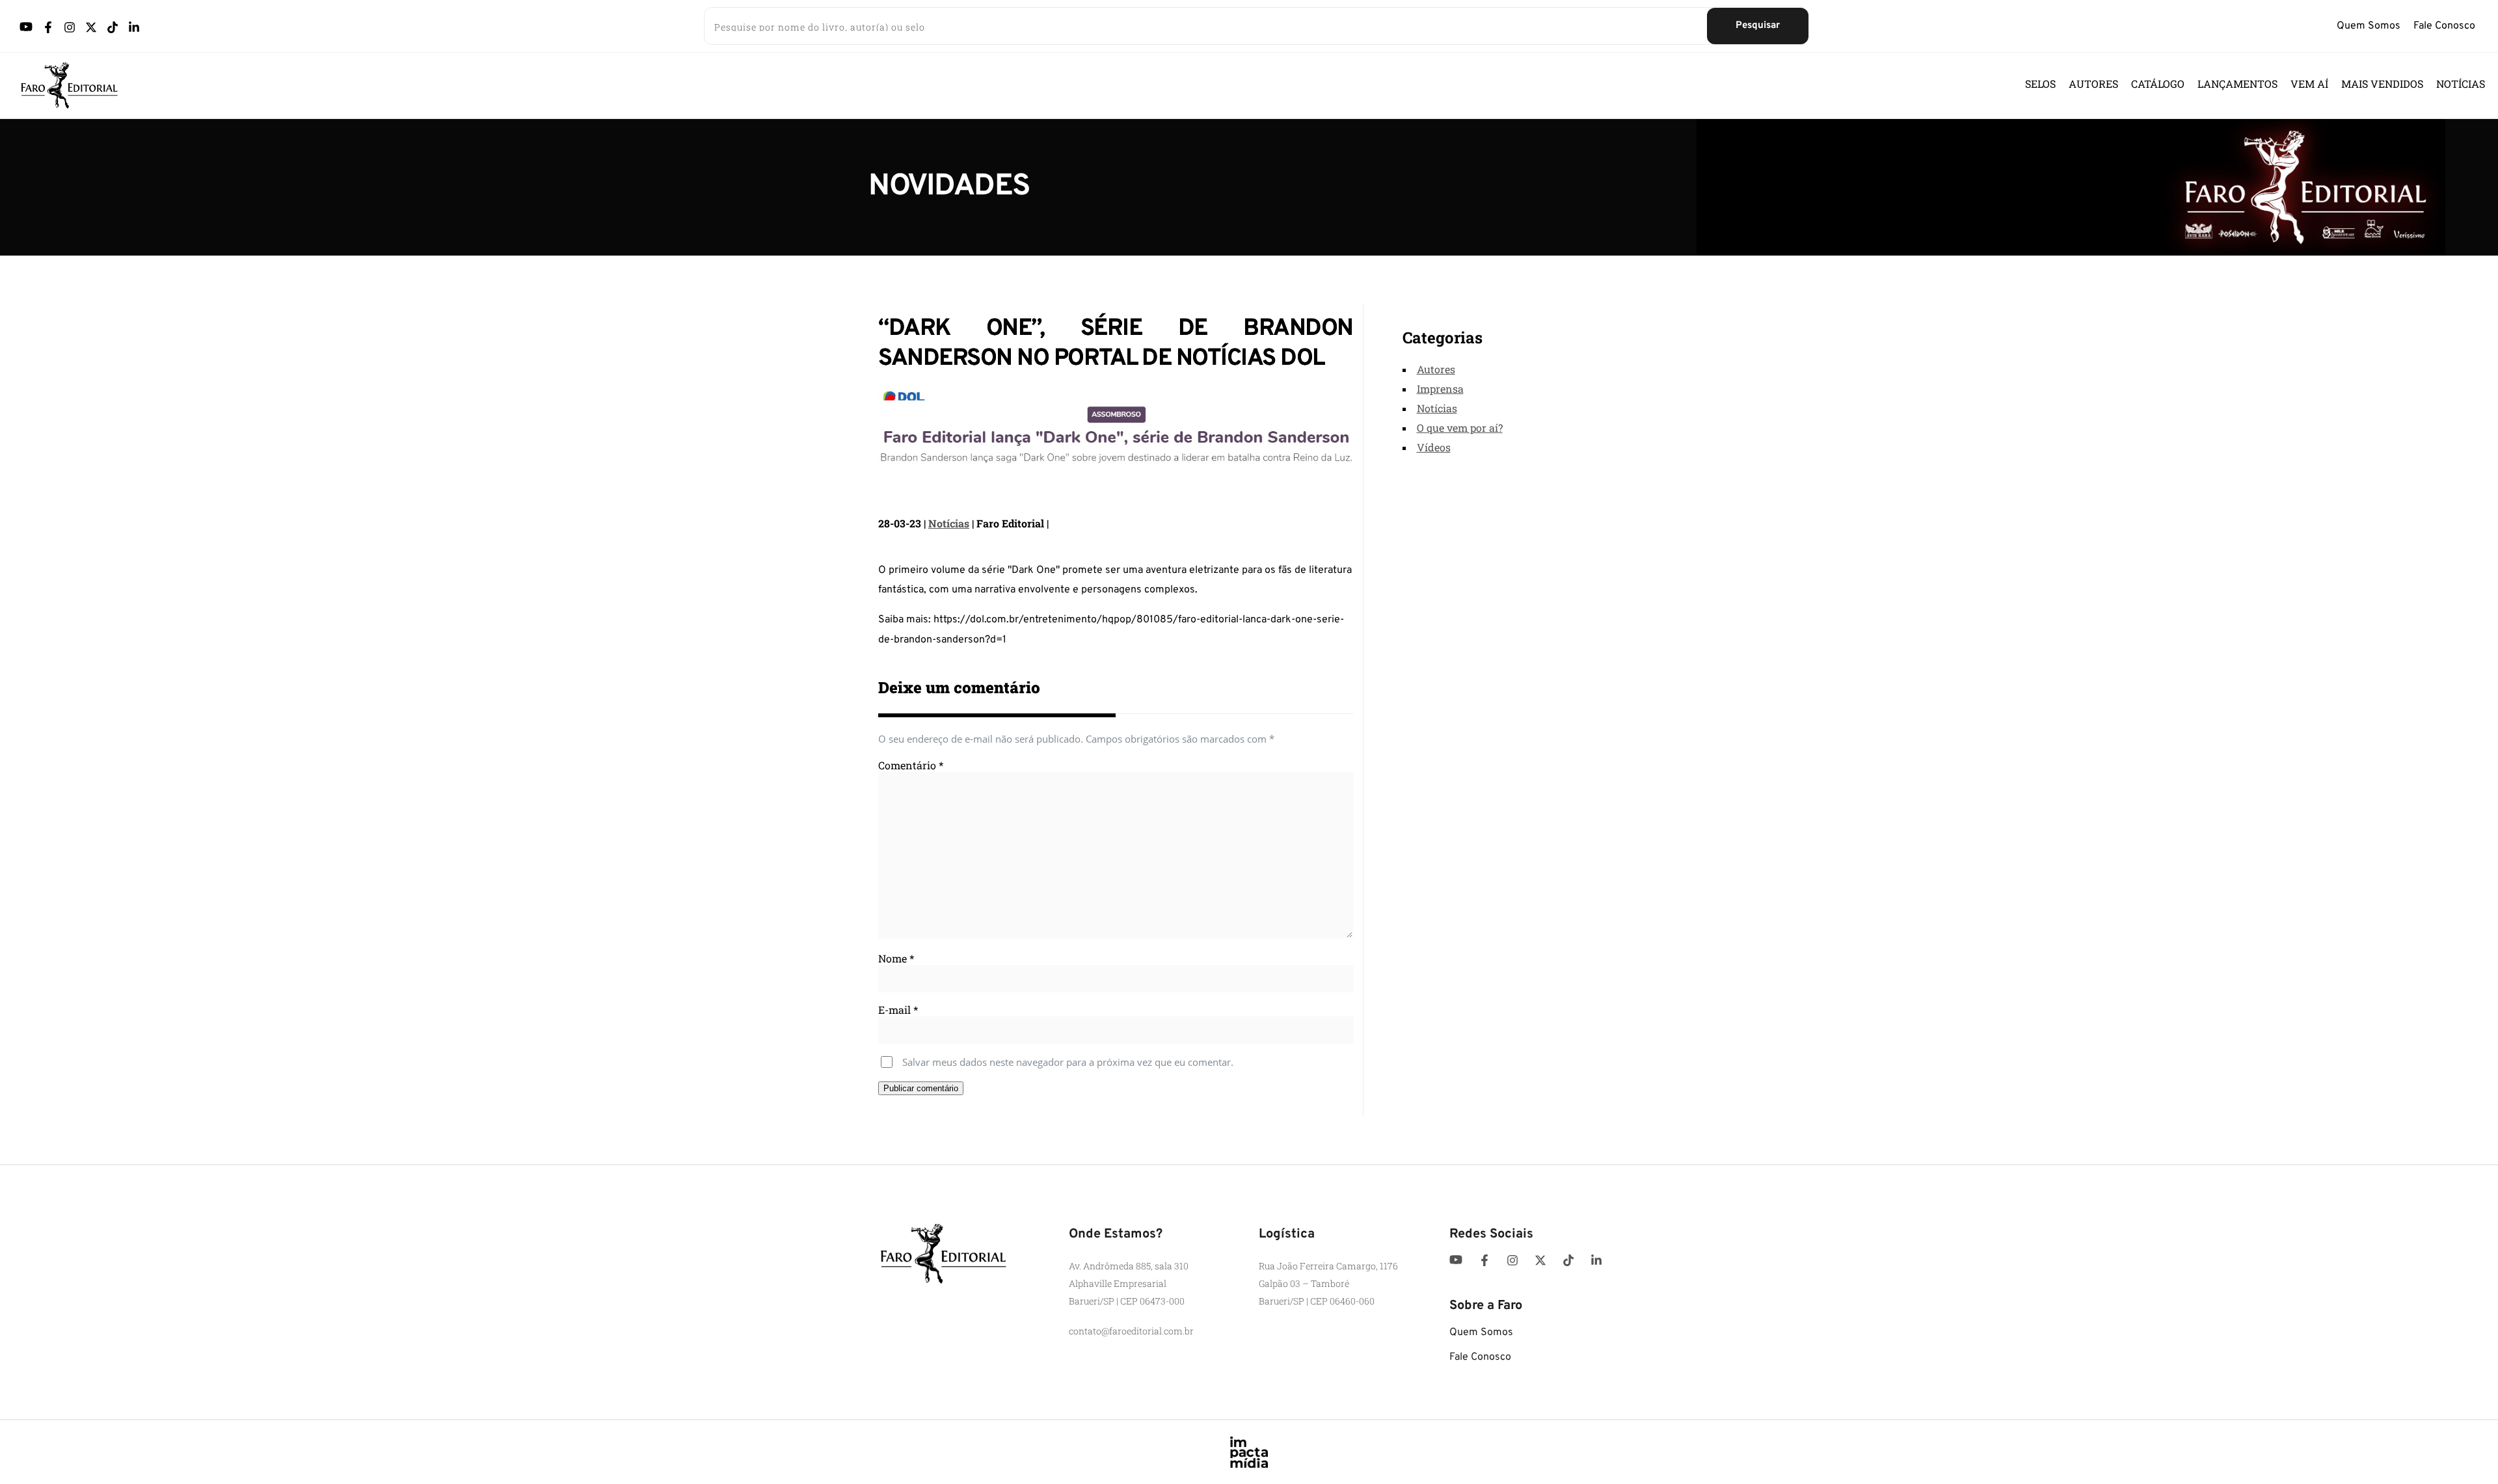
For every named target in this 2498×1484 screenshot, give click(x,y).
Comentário (911, 765)
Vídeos (1434, 447)
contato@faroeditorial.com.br (1131, 1331)
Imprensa (1440, 389)
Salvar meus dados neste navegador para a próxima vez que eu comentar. (1068, 1062)
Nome (896, 958)
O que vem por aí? (1460, 428)
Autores (1436, 369)
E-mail (898, 1010)
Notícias (949, 523)
